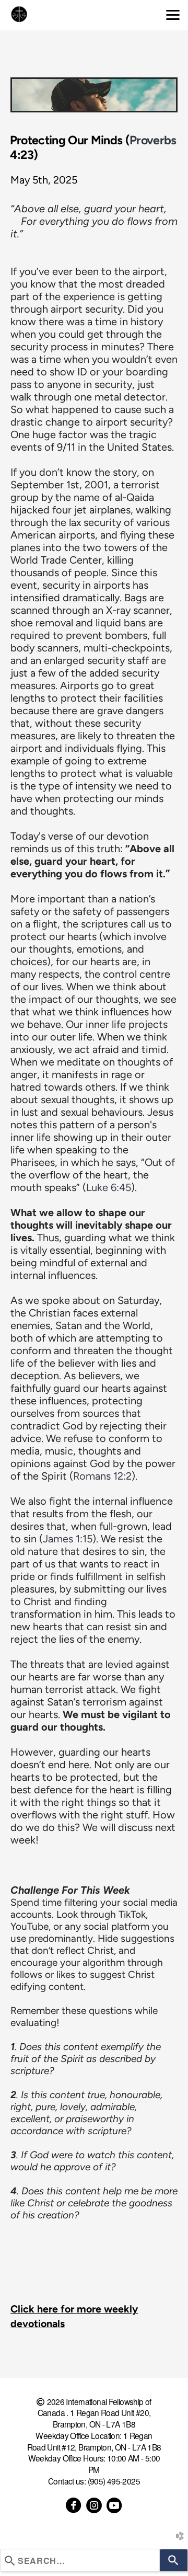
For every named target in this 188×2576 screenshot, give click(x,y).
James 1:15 (68, 1539)
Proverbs (153, 140)
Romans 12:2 (102, 1476)
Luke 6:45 (109, 1187)
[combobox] (80, 2560)
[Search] (174, 2560)
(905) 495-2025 (114, 2481)
